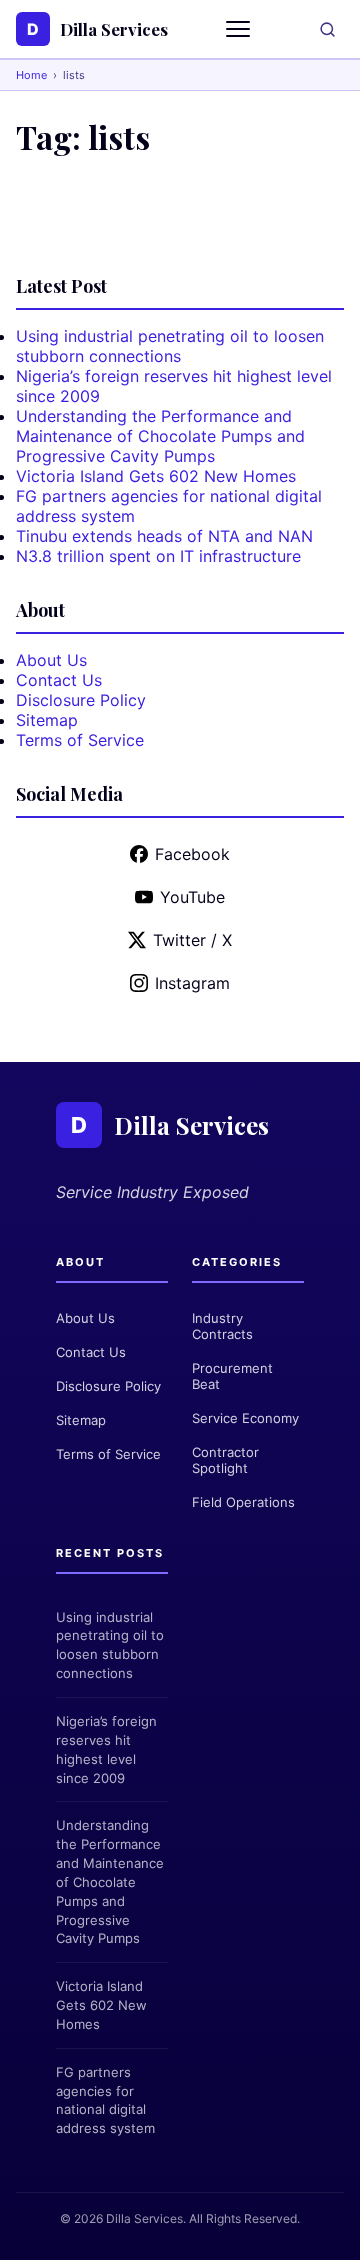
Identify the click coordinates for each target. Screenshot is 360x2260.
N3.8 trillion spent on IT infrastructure (158, 556)
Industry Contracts (222, 1326)
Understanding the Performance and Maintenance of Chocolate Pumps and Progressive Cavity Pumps (160, 436)
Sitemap (47, 720)
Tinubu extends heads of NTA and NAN (164, 536)
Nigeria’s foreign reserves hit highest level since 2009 (106, 1749)
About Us (51, 660)
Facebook (192, 854)
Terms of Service (80, 740)
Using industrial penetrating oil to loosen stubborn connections (170, 346)
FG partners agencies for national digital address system (105, 2100)
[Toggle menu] (240, 29)
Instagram (192, 983)
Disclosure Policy (81, 700)
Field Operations (243, 1502)
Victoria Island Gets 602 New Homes (156, 476)
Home (31, 75)
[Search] (327, 29)
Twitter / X (192, 940)
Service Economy (245, 1418)
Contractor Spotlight (225, 1460)
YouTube (192, 897)
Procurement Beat (232, 1376)
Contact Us (59, 680)
